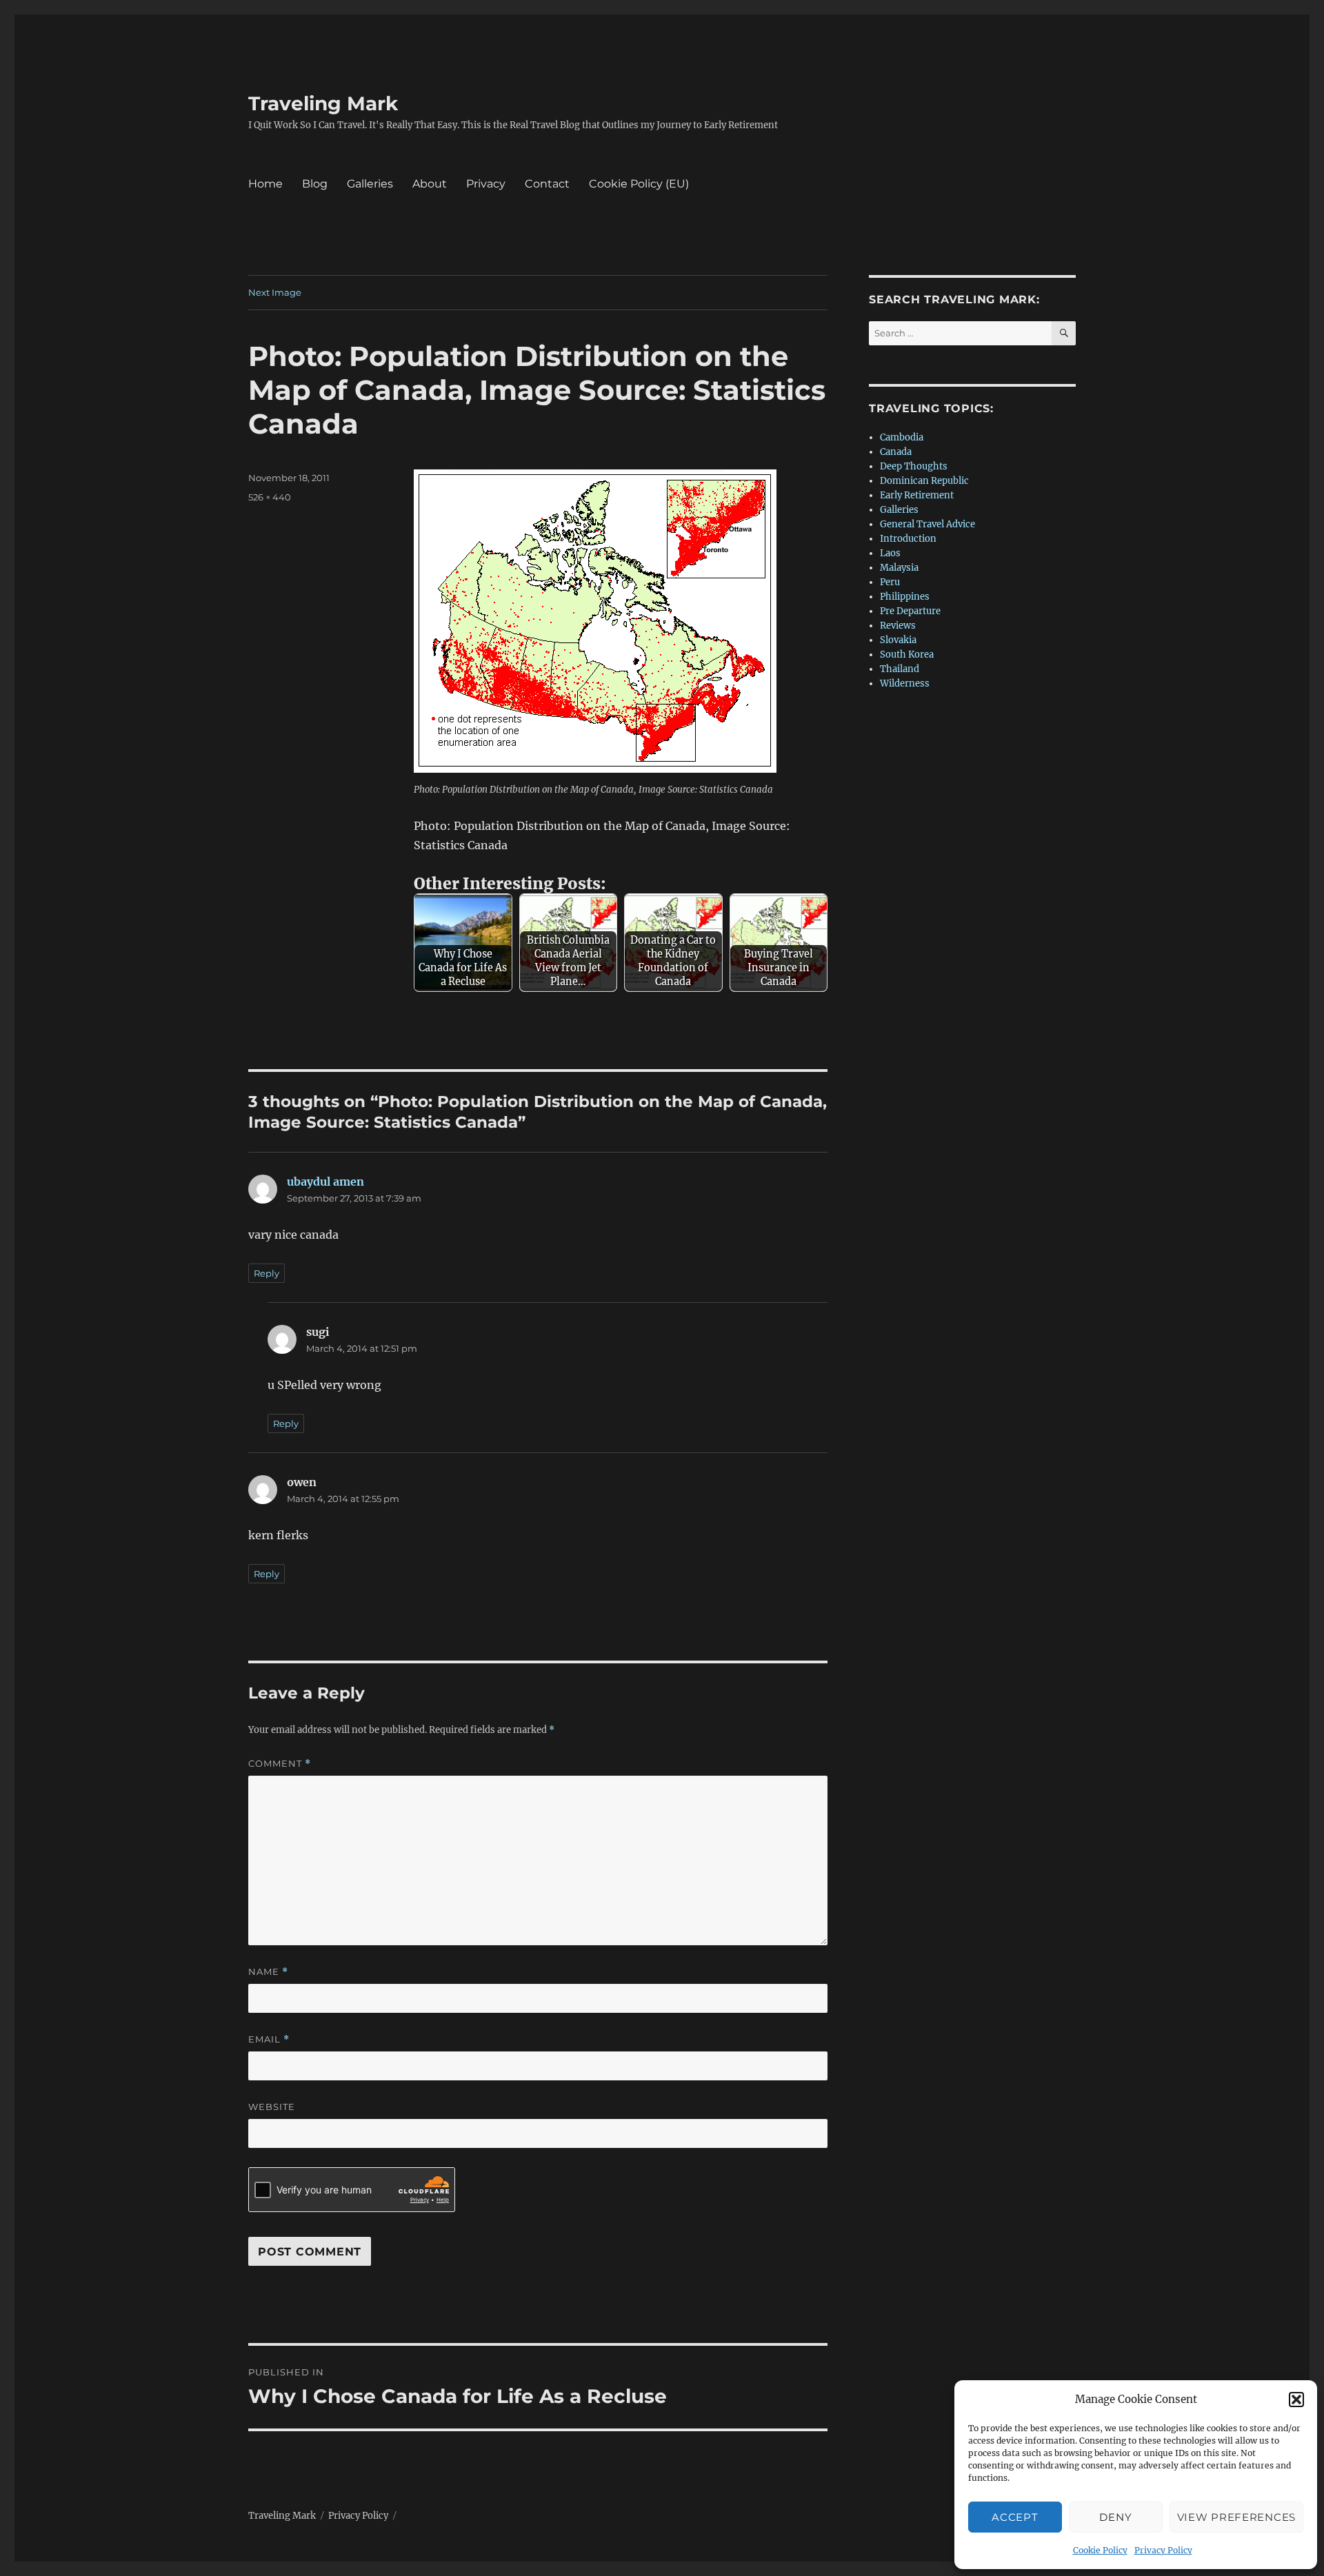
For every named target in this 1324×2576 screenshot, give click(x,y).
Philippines (905, 597)
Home (265, 184)
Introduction (908, 539)
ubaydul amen (325, 1181)
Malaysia (899, 568)
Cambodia (902, 437)
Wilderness (905, 683)
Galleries (370, 184)
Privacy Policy (1163, 2550)
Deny (1115, 2517)
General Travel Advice (927, 524)
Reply (267, 1273)
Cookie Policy (1100, 2550)
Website (272, 2107)
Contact (547, 184)
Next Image (275, 292)
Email (269, 2039)
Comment (280, 1764)
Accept (1015, 2517)
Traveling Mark (323, 103)
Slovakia (898, 640)
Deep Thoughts (914, 466)
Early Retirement (917, 495)
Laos (890, 553)
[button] (1296, 2400)
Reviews (898, 626)
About (430, 184)
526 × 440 (270, 497)
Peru (890, 582)
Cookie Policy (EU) (639, 184)
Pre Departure (910, 611)
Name (268, 1972)
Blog (315, 184)
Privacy (486, 184)
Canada (896, 452)
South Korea (907, 655)
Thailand (900, 669)
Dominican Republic (924, 481)
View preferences (1236, 2517)
